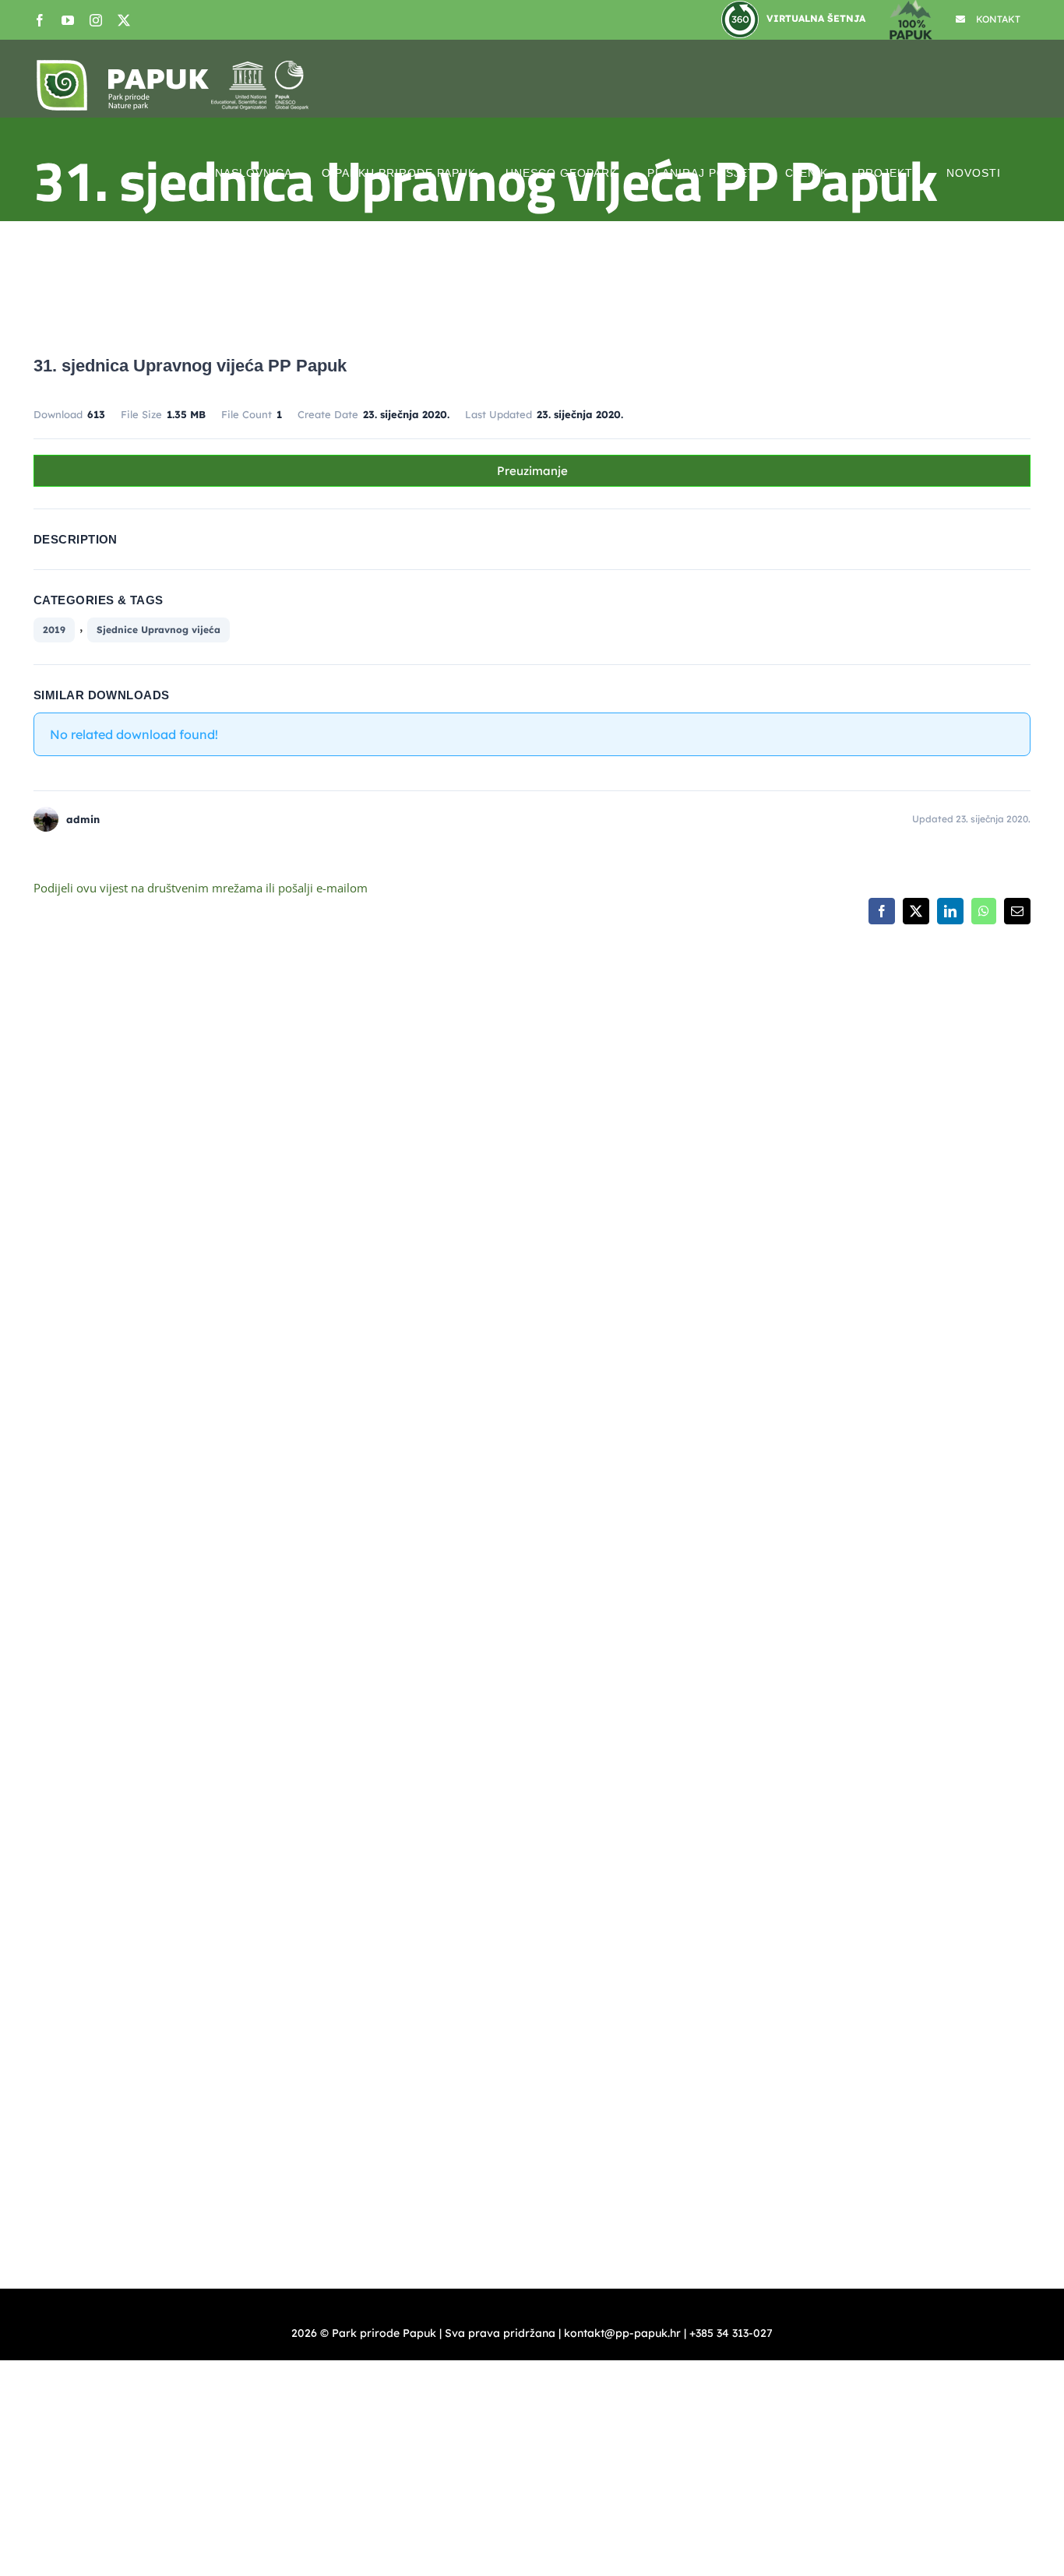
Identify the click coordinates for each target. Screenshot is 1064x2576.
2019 (54, 630)
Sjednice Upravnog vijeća (159, 630)
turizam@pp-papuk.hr (876, 1429)
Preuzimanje (532, 471)
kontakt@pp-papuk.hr (637, 1287)
